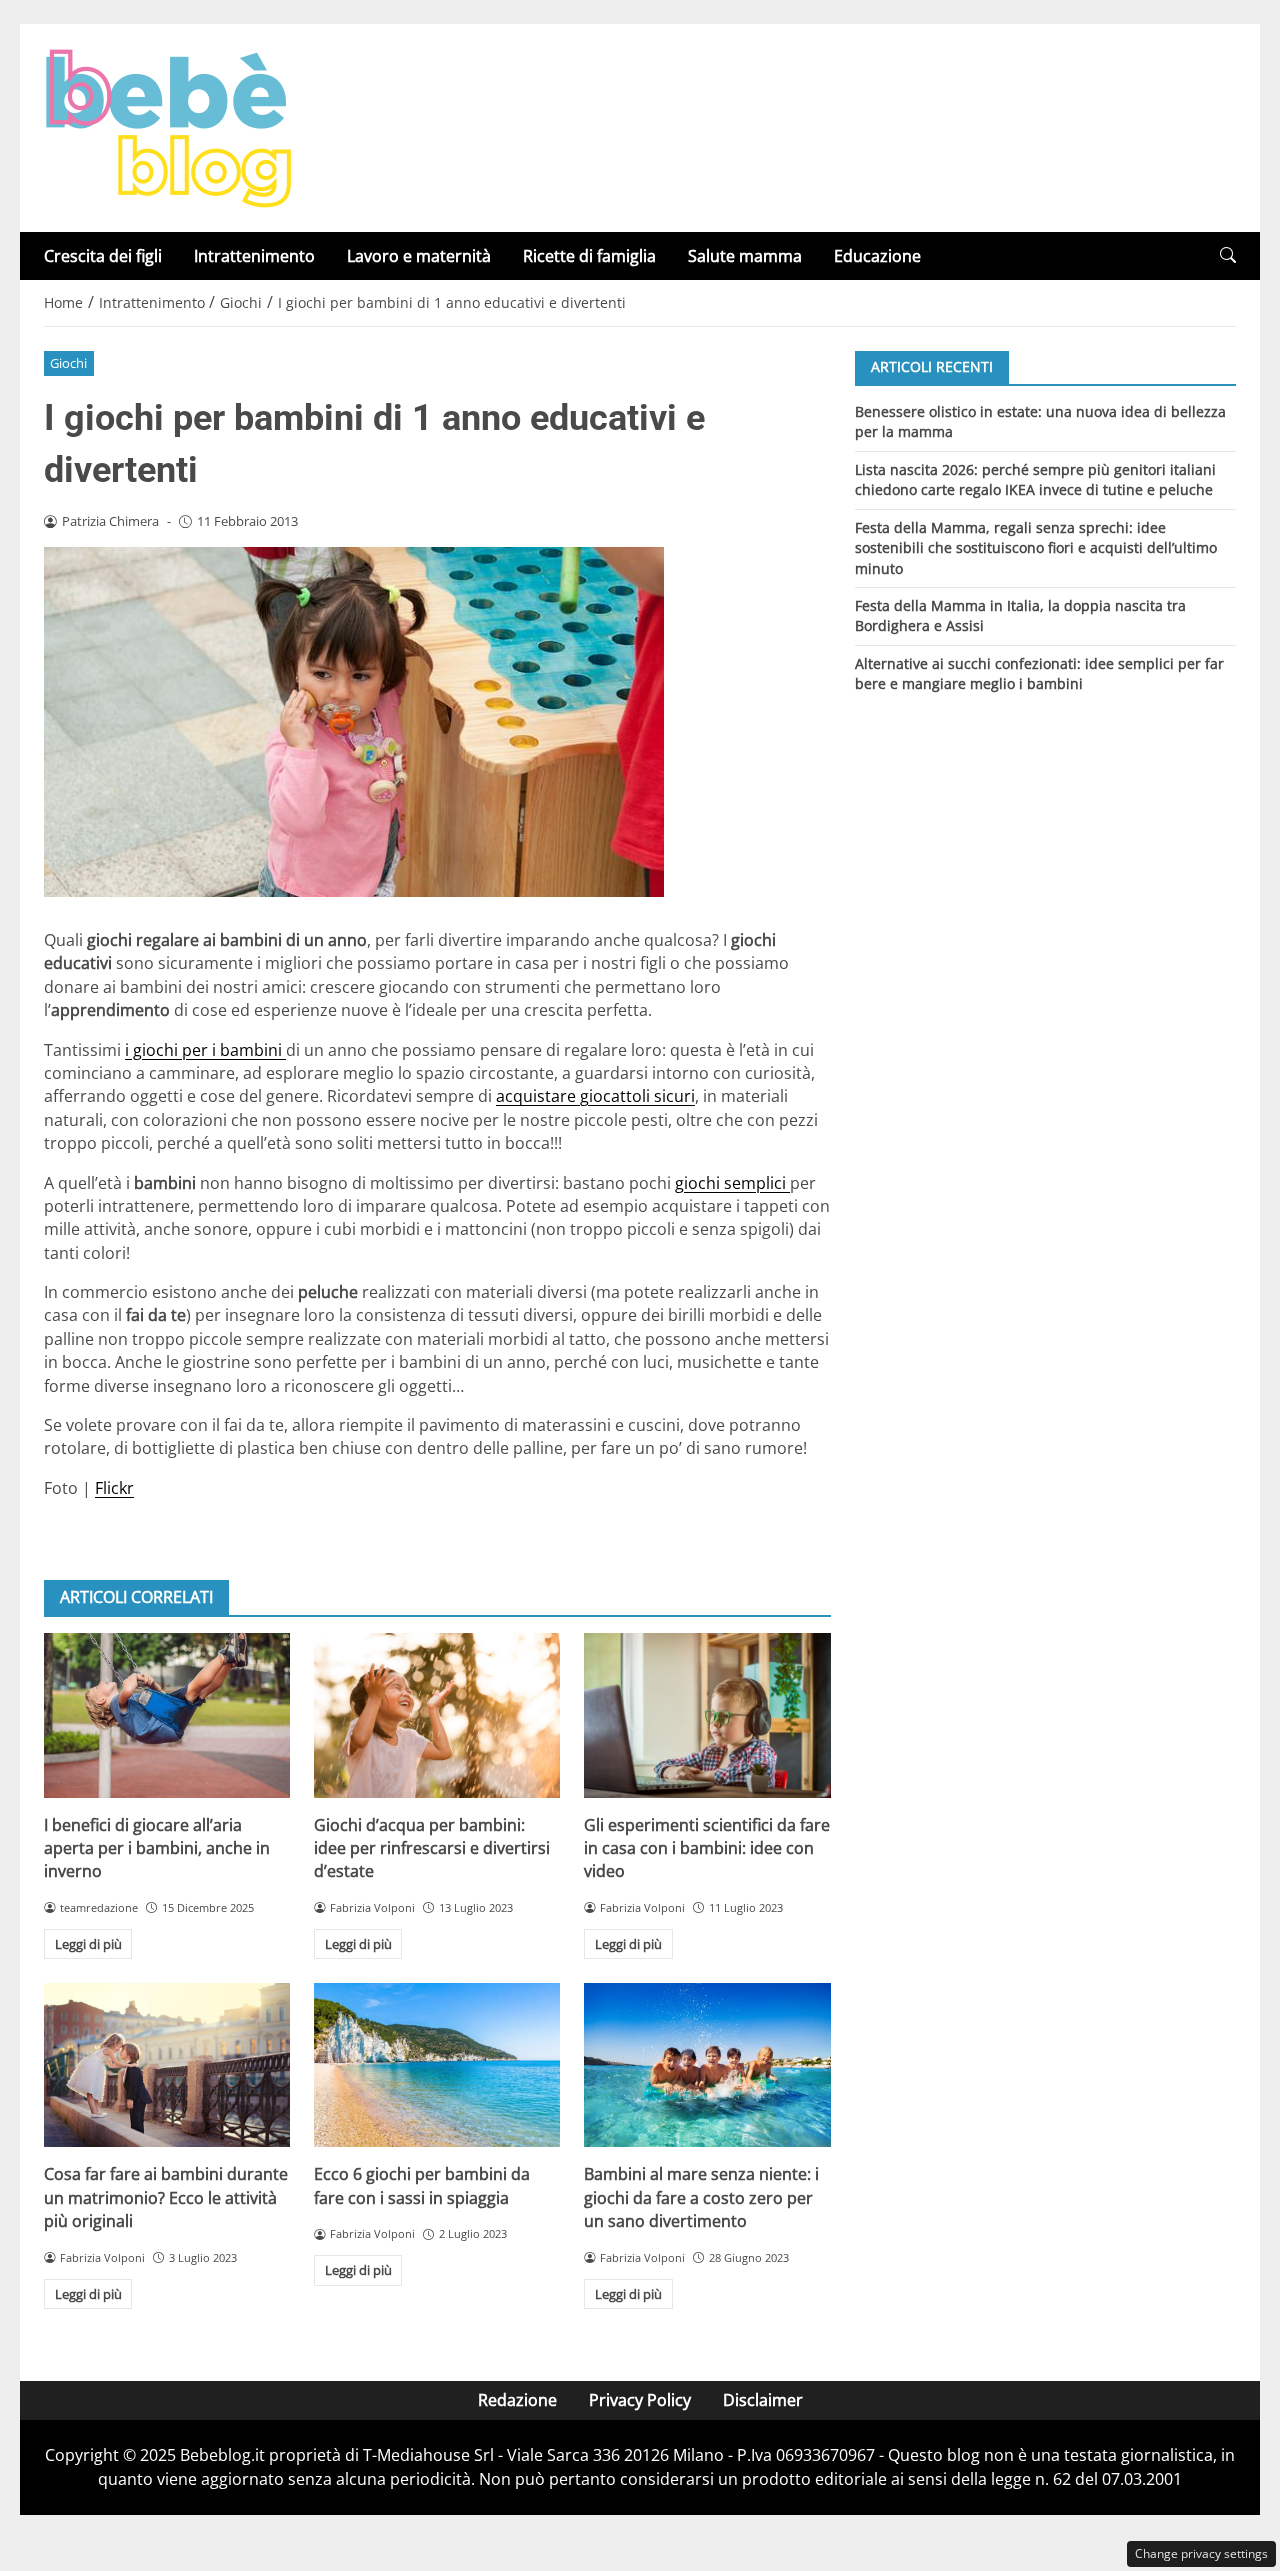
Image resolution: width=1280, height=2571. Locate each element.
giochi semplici (732, 1183)
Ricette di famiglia (589, 256)
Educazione (877, 256)
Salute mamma (745, 256)
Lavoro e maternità (419, 256)
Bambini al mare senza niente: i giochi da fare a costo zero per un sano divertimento (701, 2197)
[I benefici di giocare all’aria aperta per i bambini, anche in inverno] (167, 1715)
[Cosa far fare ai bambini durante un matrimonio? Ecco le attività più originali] (167, 2065)
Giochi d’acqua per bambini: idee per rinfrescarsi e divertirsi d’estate (432, 1848)
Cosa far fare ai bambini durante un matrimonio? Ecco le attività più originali (166, 2197)
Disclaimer (763, 2400)
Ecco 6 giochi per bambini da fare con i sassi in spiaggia (422, 2185)
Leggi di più (88, 1944)
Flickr (114, 1488)
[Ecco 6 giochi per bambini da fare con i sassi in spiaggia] (437, 2065)
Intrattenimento (254, 256)
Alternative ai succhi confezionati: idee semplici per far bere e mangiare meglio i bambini (1039, 673)
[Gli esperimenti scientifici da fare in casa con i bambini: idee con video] (707, 1715)
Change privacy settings (1201, 2553)
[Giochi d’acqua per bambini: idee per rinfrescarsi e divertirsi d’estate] (437, 1715)
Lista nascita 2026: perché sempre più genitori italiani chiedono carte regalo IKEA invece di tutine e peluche (1035, 478)
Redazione (517, 2400)
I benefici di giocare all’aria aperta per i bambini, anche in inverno (157, 1848)
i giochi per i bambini (205, 1050)
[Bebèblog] (168, 126)
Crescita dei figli (103, 256)
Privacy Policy (640, 2400)
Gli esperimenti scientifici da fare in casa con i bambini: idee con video (707, 1848)
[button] (1228, 255)
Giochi (68, 363)
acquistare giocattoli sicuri (595, 1096)
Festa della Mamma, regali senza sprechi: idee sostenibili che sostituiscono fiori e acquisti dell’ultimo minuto (1036, 547)
